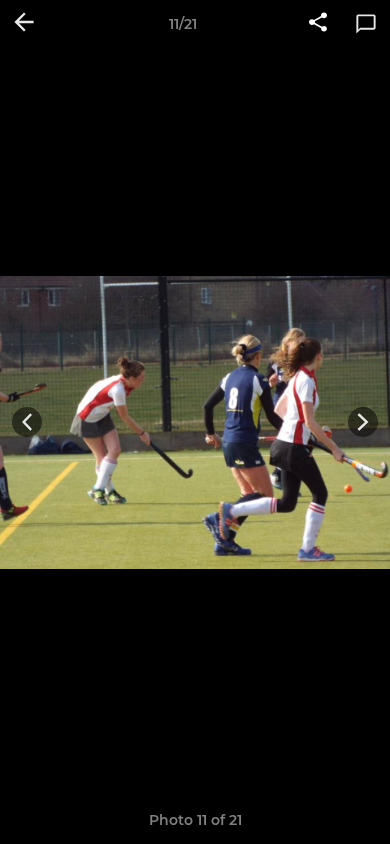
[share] (318, 24)
